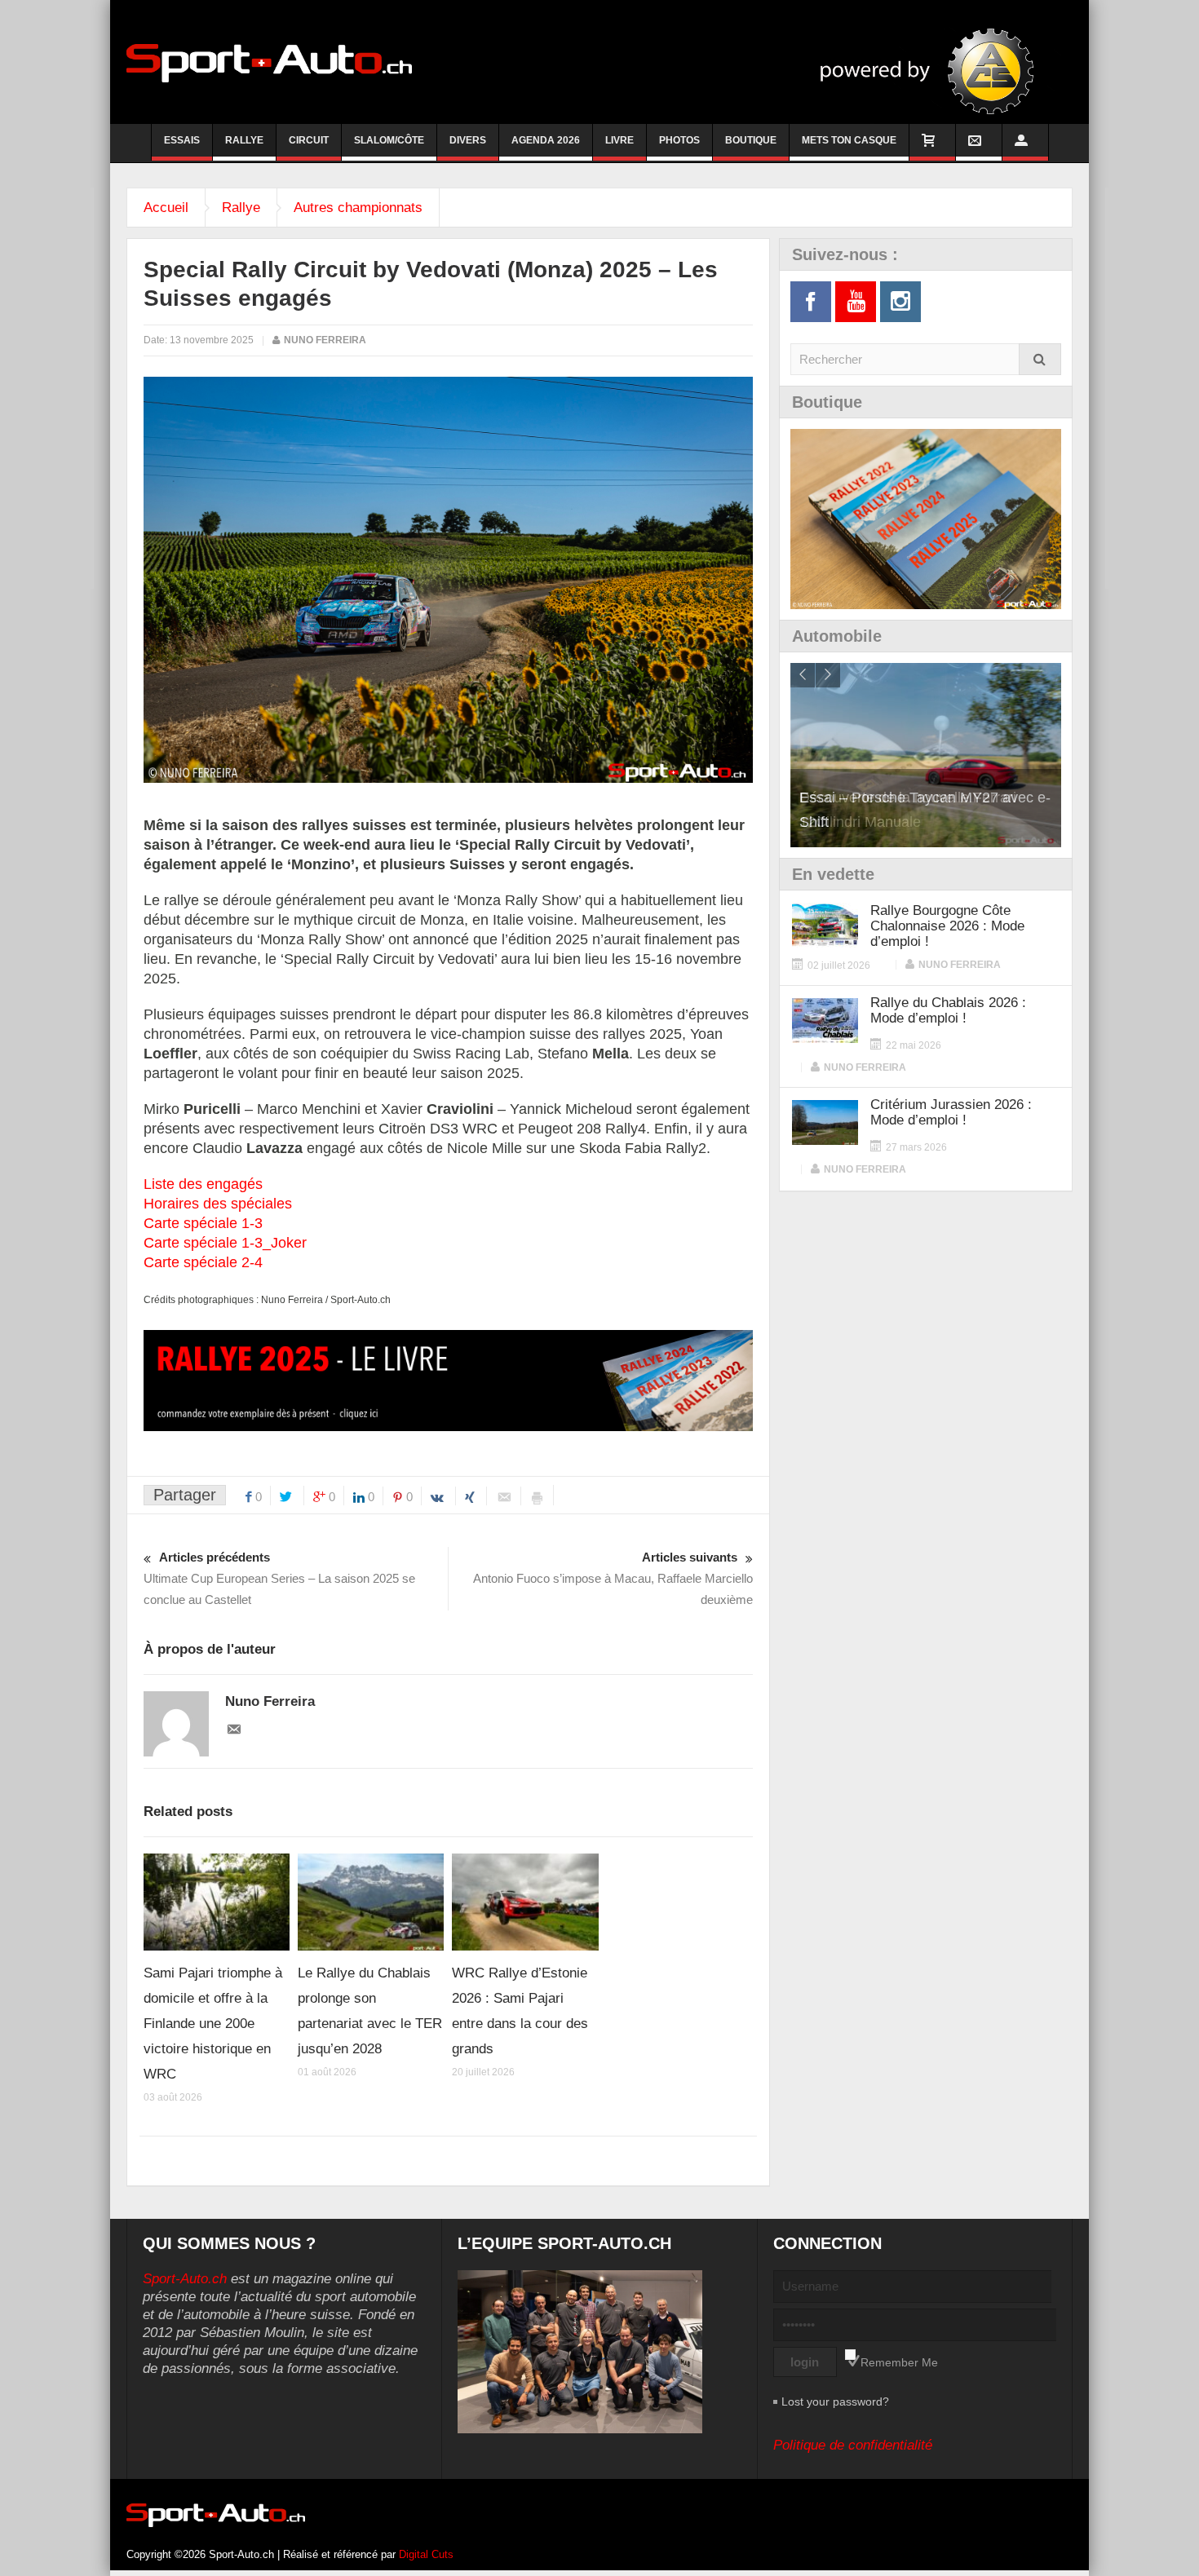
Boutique (751, 140)
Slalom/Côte (389, 140)
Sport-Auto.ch (185, 2279)
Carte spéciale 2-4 (203, 1262)
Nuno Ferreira (325, 340)
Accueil (166, 208)
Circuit (309, 140)
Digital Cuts (426, 2554)
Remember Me (899, 2362)
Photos (679, 140)
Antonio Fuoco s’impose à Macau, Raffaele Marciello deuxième (613, 1578)
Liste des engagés (203, 1184)
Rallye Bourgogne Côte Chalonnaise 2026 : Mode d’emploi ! (947, 926)
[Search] (1040, 359)
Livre (619, 140)
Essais (182, 140)
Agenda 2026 (546, 140)
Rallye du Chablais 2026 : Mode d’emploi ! (948, 1010)
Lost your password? (835, 2401)
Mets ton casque (849, 140)
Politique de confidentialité (853, 2445)
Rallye (244, 140)
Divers (468, 140)
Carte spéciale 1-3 (203, 1223)
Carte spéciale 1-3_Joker (225, 1243)
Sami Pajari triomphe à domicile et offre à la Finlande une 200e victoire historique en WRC (213, 2024)
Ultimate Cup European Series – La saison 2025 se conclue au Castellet (279, 1578)
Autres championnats (358, 208)
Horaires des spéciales (218, 1204)
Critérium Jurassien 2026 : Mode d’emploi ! (951, 1112)
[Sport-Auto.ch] (269, 62)
